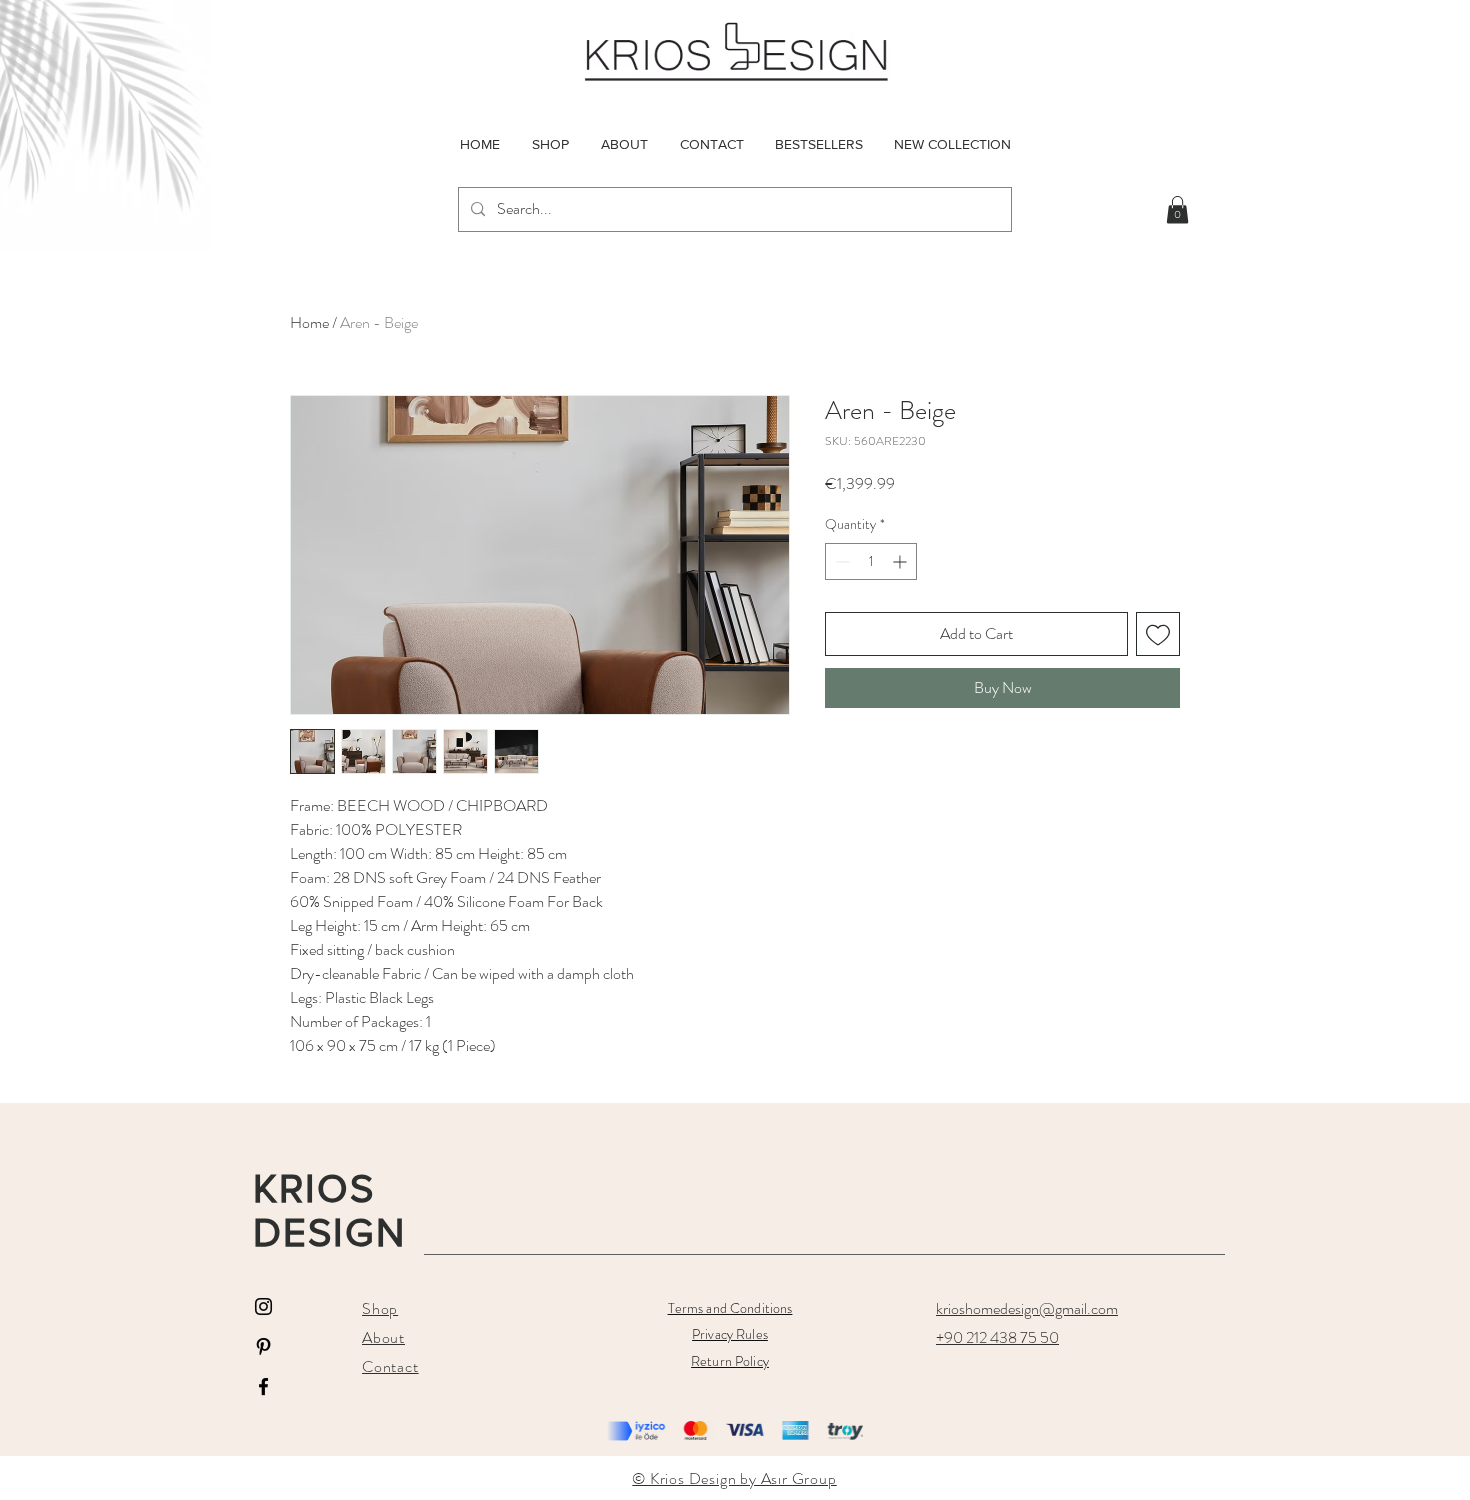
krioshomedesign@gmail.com (1027, 1308)
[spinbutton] (871, 561)
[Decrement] (840, 561)
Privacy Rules (730, 1334)
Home (309, 322)
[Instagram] (263, 1306)
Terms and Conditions (730, 1308)
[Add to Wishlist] (1158, 634)
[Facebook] (263, 1386)
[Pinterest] (263, 1346)
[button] (1177, 209)
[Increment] (901, 561)
